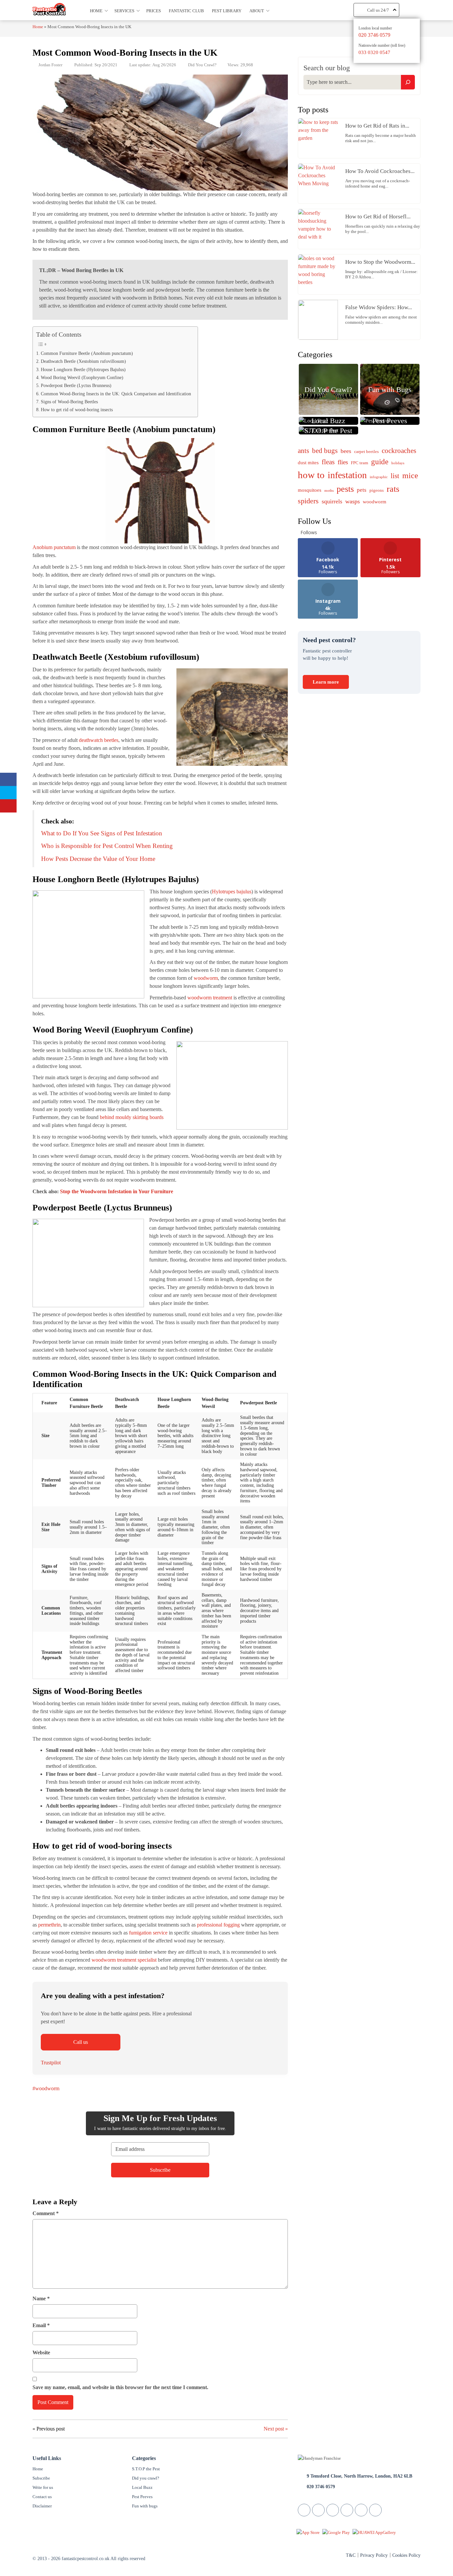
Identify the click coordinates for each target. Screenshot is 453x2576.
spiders (308, 501)
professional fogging (218, 1925)
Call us (81, 2042)
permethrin (49, 1925)
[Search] (408, 82)
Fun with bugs (145, 2506)
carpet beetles (366, 451)
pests (345, 489)
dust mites (308, 463)
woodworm (206, 978)
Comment (46, 2213)
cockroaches (399, 451)
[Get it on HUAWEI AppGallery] (374, 2532)
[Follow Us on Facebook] (304, 2510)
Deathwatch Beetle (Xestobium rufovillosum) (83, 361)
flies (343, 462)
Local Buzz (142, 2487)
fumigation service (148, 1933)
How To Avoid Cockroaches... (380, 171)
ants (303, 451)
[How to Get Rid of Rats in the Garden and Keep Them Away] (320, 138)
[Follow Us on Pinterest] (347, 2510)
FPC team (359, 463)
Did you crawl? (146, 2478)
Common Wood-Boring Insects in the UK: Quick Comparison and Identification (116, 394)
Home (96, 11)
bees (346, 451)
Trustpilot (51, 2063)
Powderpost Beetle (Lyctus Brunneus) (76, 385)
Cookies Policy (406, 2555)
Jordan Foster (50, 65)
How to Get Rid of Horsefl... (378, 217)
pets (362, 490)
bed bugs (325, 451)
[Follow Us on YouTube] (361, 2510)
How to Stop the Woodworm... (380, 262)
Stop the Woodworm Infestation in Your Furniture (117, 1191)
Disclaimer (42, 2506)
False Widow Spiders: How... (379, 307)
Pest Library (227, 11)
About (257, 11)
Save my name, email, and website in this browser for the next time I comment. (120, 2387)
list (395, 476)
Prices (154, 11)
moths (329, 491)
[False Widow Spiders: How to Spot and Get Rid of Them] (320, 320)
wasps (353, 501)
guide (380, 462)
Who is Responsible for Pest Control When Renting (107, 846)
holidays (398, 463)
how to (311, 475)
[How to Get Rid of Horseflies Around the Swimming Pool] (320, 229)
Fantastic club (186, 11)
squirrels (332, 501)
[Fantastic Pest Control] (49, 9)
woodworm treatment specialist (124, 1960)
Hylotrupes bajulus (232, 892)
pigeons (377, 490)
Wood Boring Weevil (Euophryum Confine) (82, 377)
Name (41, 2298)
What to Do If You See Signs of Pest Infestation (102, 833)
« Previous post (49, 2429)
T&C (351, 2555)
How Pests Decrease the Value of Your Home (98, 859)
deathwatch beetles (99, 740)
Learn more (326, 682)
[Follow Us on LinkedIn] (333, 2510)
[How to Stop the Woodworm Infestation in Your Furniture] (320, 274)
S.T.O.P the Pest (146, 2469)
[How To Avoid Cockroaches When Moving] (320, 184)
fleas (328, 462)
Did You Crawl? (202, 65)
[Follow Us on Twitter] (318, 2510)
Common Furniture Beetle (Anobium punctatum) (87, 353)
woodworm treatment (210, 998)
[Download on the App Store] (308, 2532)
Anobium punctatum (54, 547)
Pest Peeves (142, 2497)
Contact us (42, 2497)
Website (41, 2352)
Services (124, 11)
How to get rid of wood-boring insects (77, 410)
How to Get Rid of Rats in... (377, 126)
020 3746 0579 (374, 35)
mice (410, 476)
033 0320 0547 (374, 52)
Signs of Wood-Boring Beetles (69, 402)
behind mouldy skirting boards (132, 1117)
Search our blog (327, 68)
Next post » (276, 2429)
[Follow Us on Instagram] (375, 2510)
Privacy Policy (374, 2555)
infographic (379, 477)
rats (393, 489)
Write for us (43, 2487)
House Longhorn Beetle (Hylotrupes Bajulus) (83, 369)
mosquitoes (310, 490)
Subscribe (41, 2478)
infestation (347, 475)
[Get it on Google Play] (336, 2532)
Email (41, 2325)
